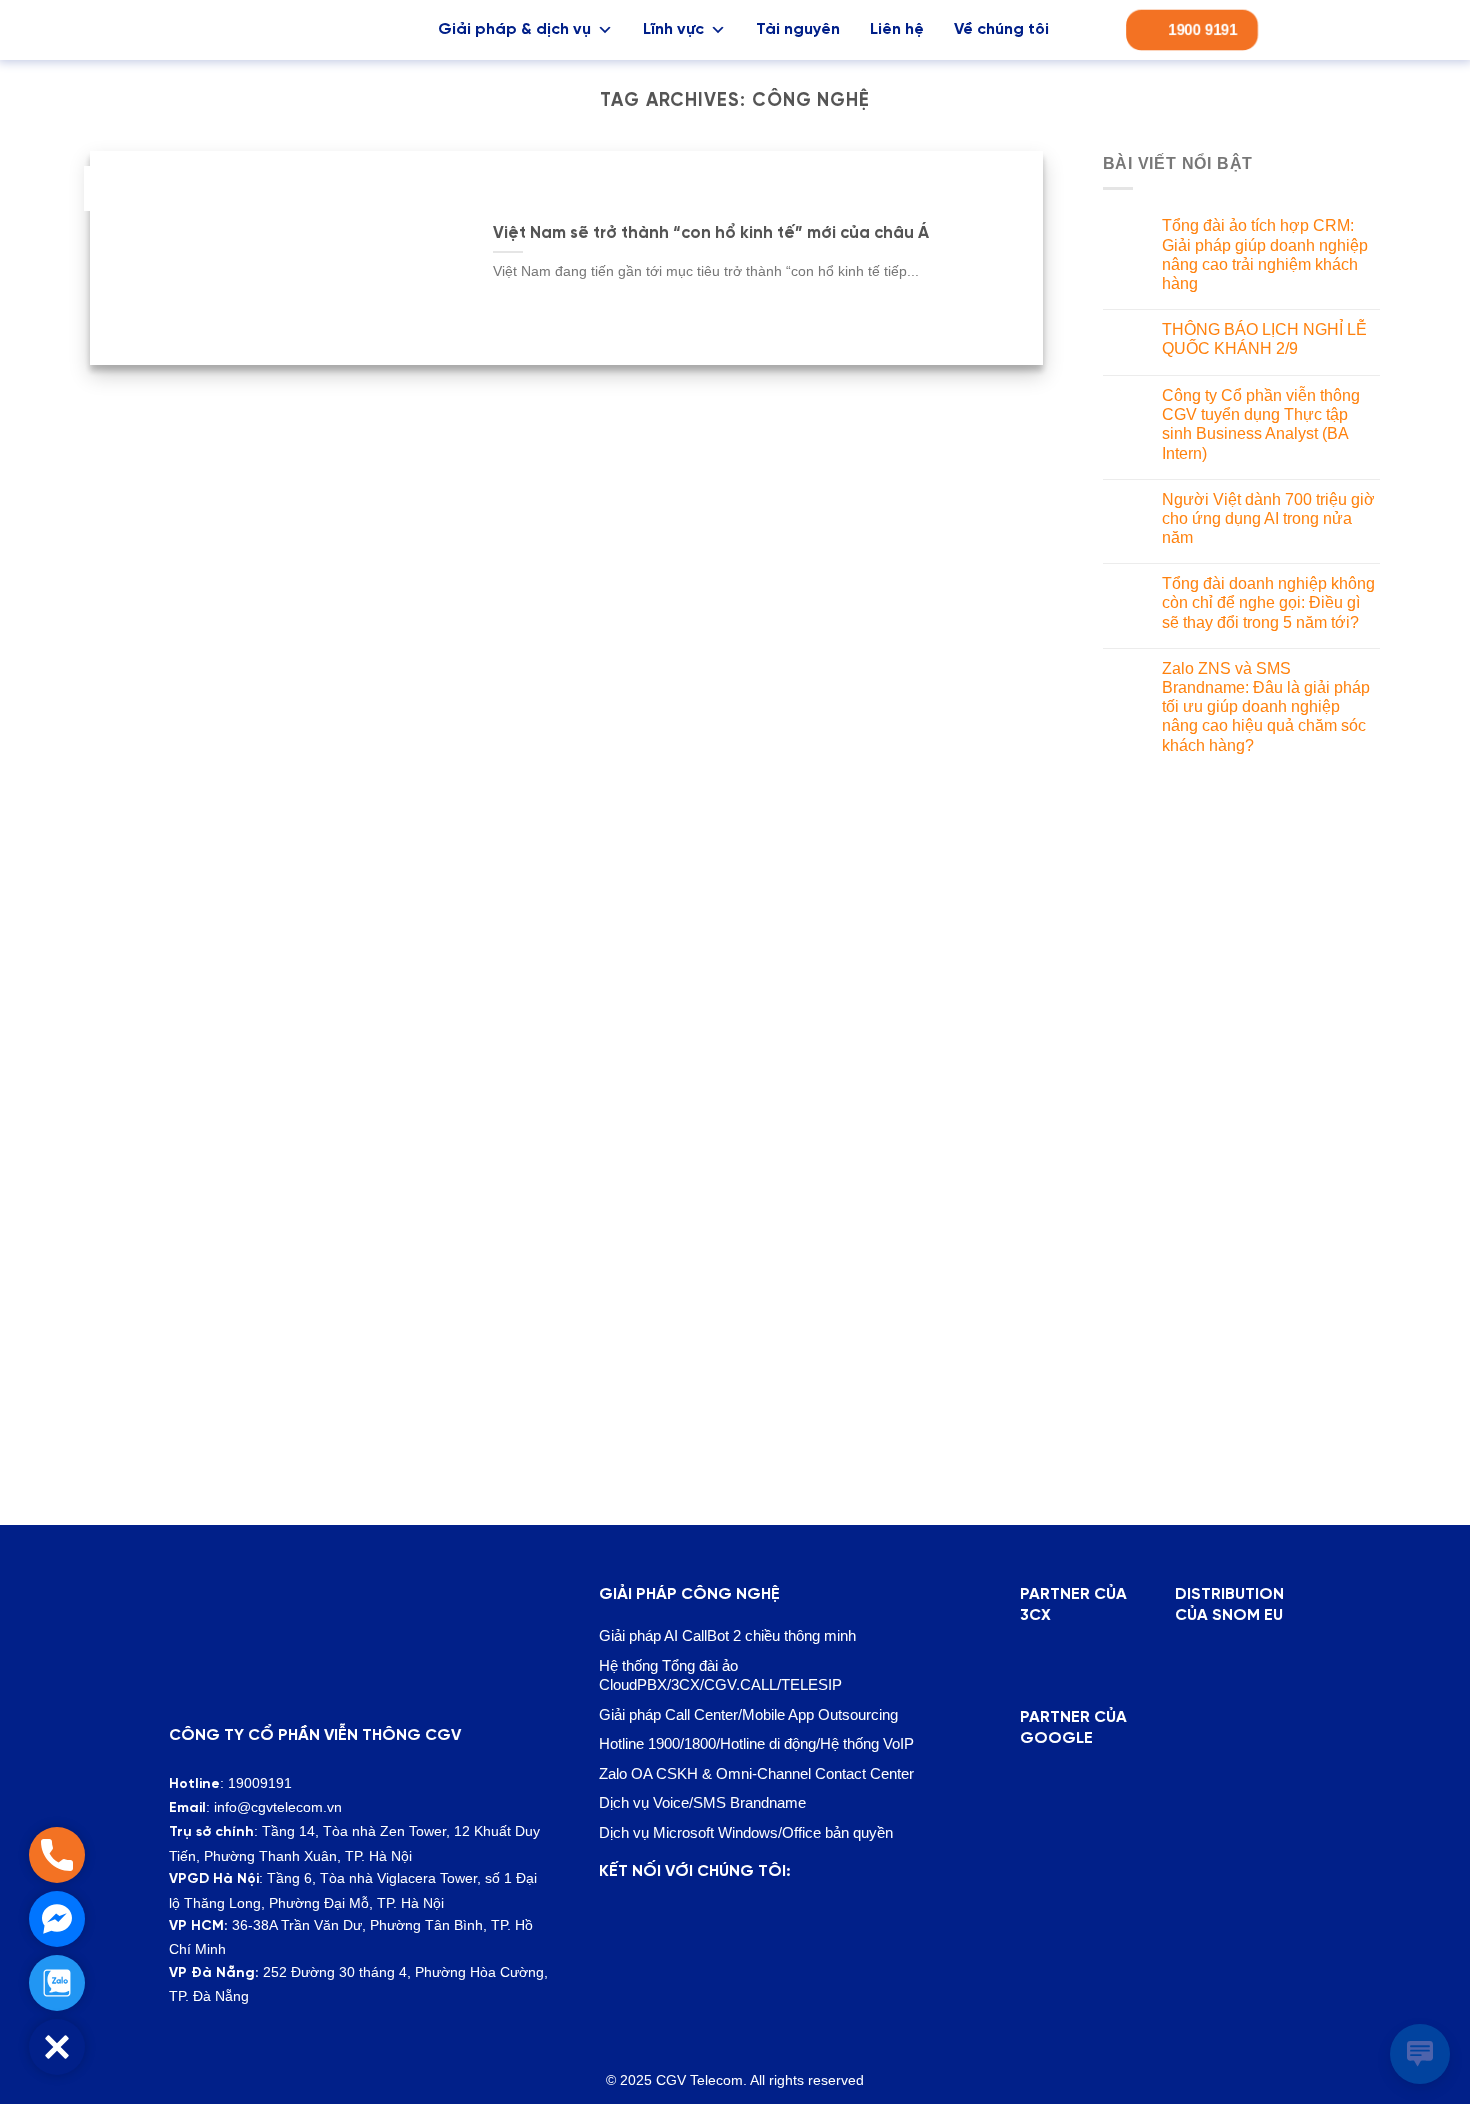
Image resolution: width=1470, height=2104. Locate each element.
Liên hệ (897, 29)
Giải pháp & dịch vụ (514, 29)
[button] (57, 2047)
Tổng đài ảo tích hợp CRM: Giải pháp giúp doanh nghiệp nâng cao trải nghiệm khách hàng (1265, 254)
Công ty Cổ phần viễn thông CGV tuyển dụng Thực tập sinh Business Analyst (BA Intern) (1261, 424)
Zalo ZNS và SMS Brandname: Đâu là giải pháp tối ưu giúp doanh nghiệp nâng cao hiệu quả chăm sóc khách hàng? (1266, 707)
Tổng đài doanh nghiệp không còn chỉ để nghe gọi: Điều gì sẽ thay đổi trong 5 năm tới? (1268, 602)
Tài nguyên (798, 29)
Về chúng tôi (1001, 29)
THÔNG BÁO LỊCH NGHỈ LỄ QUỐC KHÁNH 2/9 (1264, 339)
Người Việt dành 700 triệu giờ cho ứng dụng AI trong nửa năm (1268, 518)
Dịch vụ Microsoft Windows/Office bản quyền (746, 1832)
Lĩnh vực (673, 29)
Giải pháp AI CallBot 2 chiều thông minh (727, 1635)
